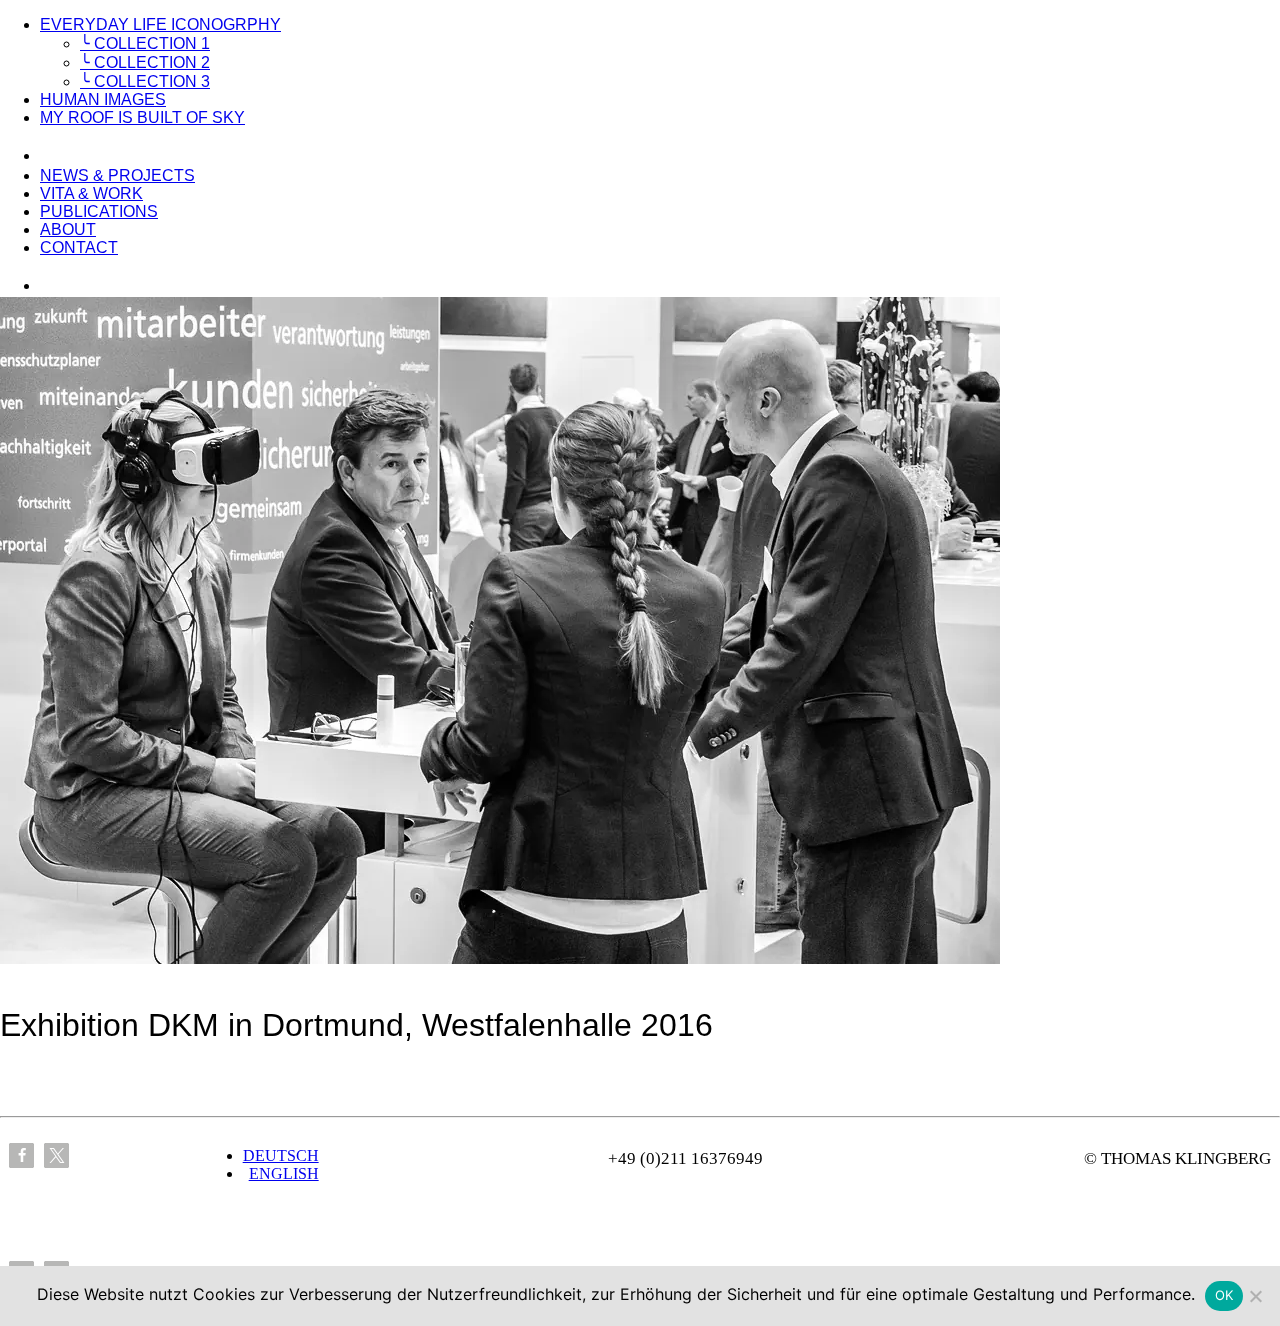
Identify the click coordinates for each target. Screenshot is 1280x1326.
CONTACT (79, 247)
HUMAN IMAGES (103, 99)
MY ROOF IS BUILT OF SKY (142, 117)
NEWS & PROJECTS (117, 175)
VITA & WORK (91, 193)
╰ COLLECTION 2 (145, 62)
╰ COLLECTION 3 (145, 81)
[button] (21, 1155)
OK (1224, 1295)
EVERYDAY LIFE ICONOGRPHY (160, 24)
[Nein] (1255, 1296)
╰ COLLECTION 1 (145, 43)
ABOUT (68, 229)
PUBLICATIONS (99, 211)
